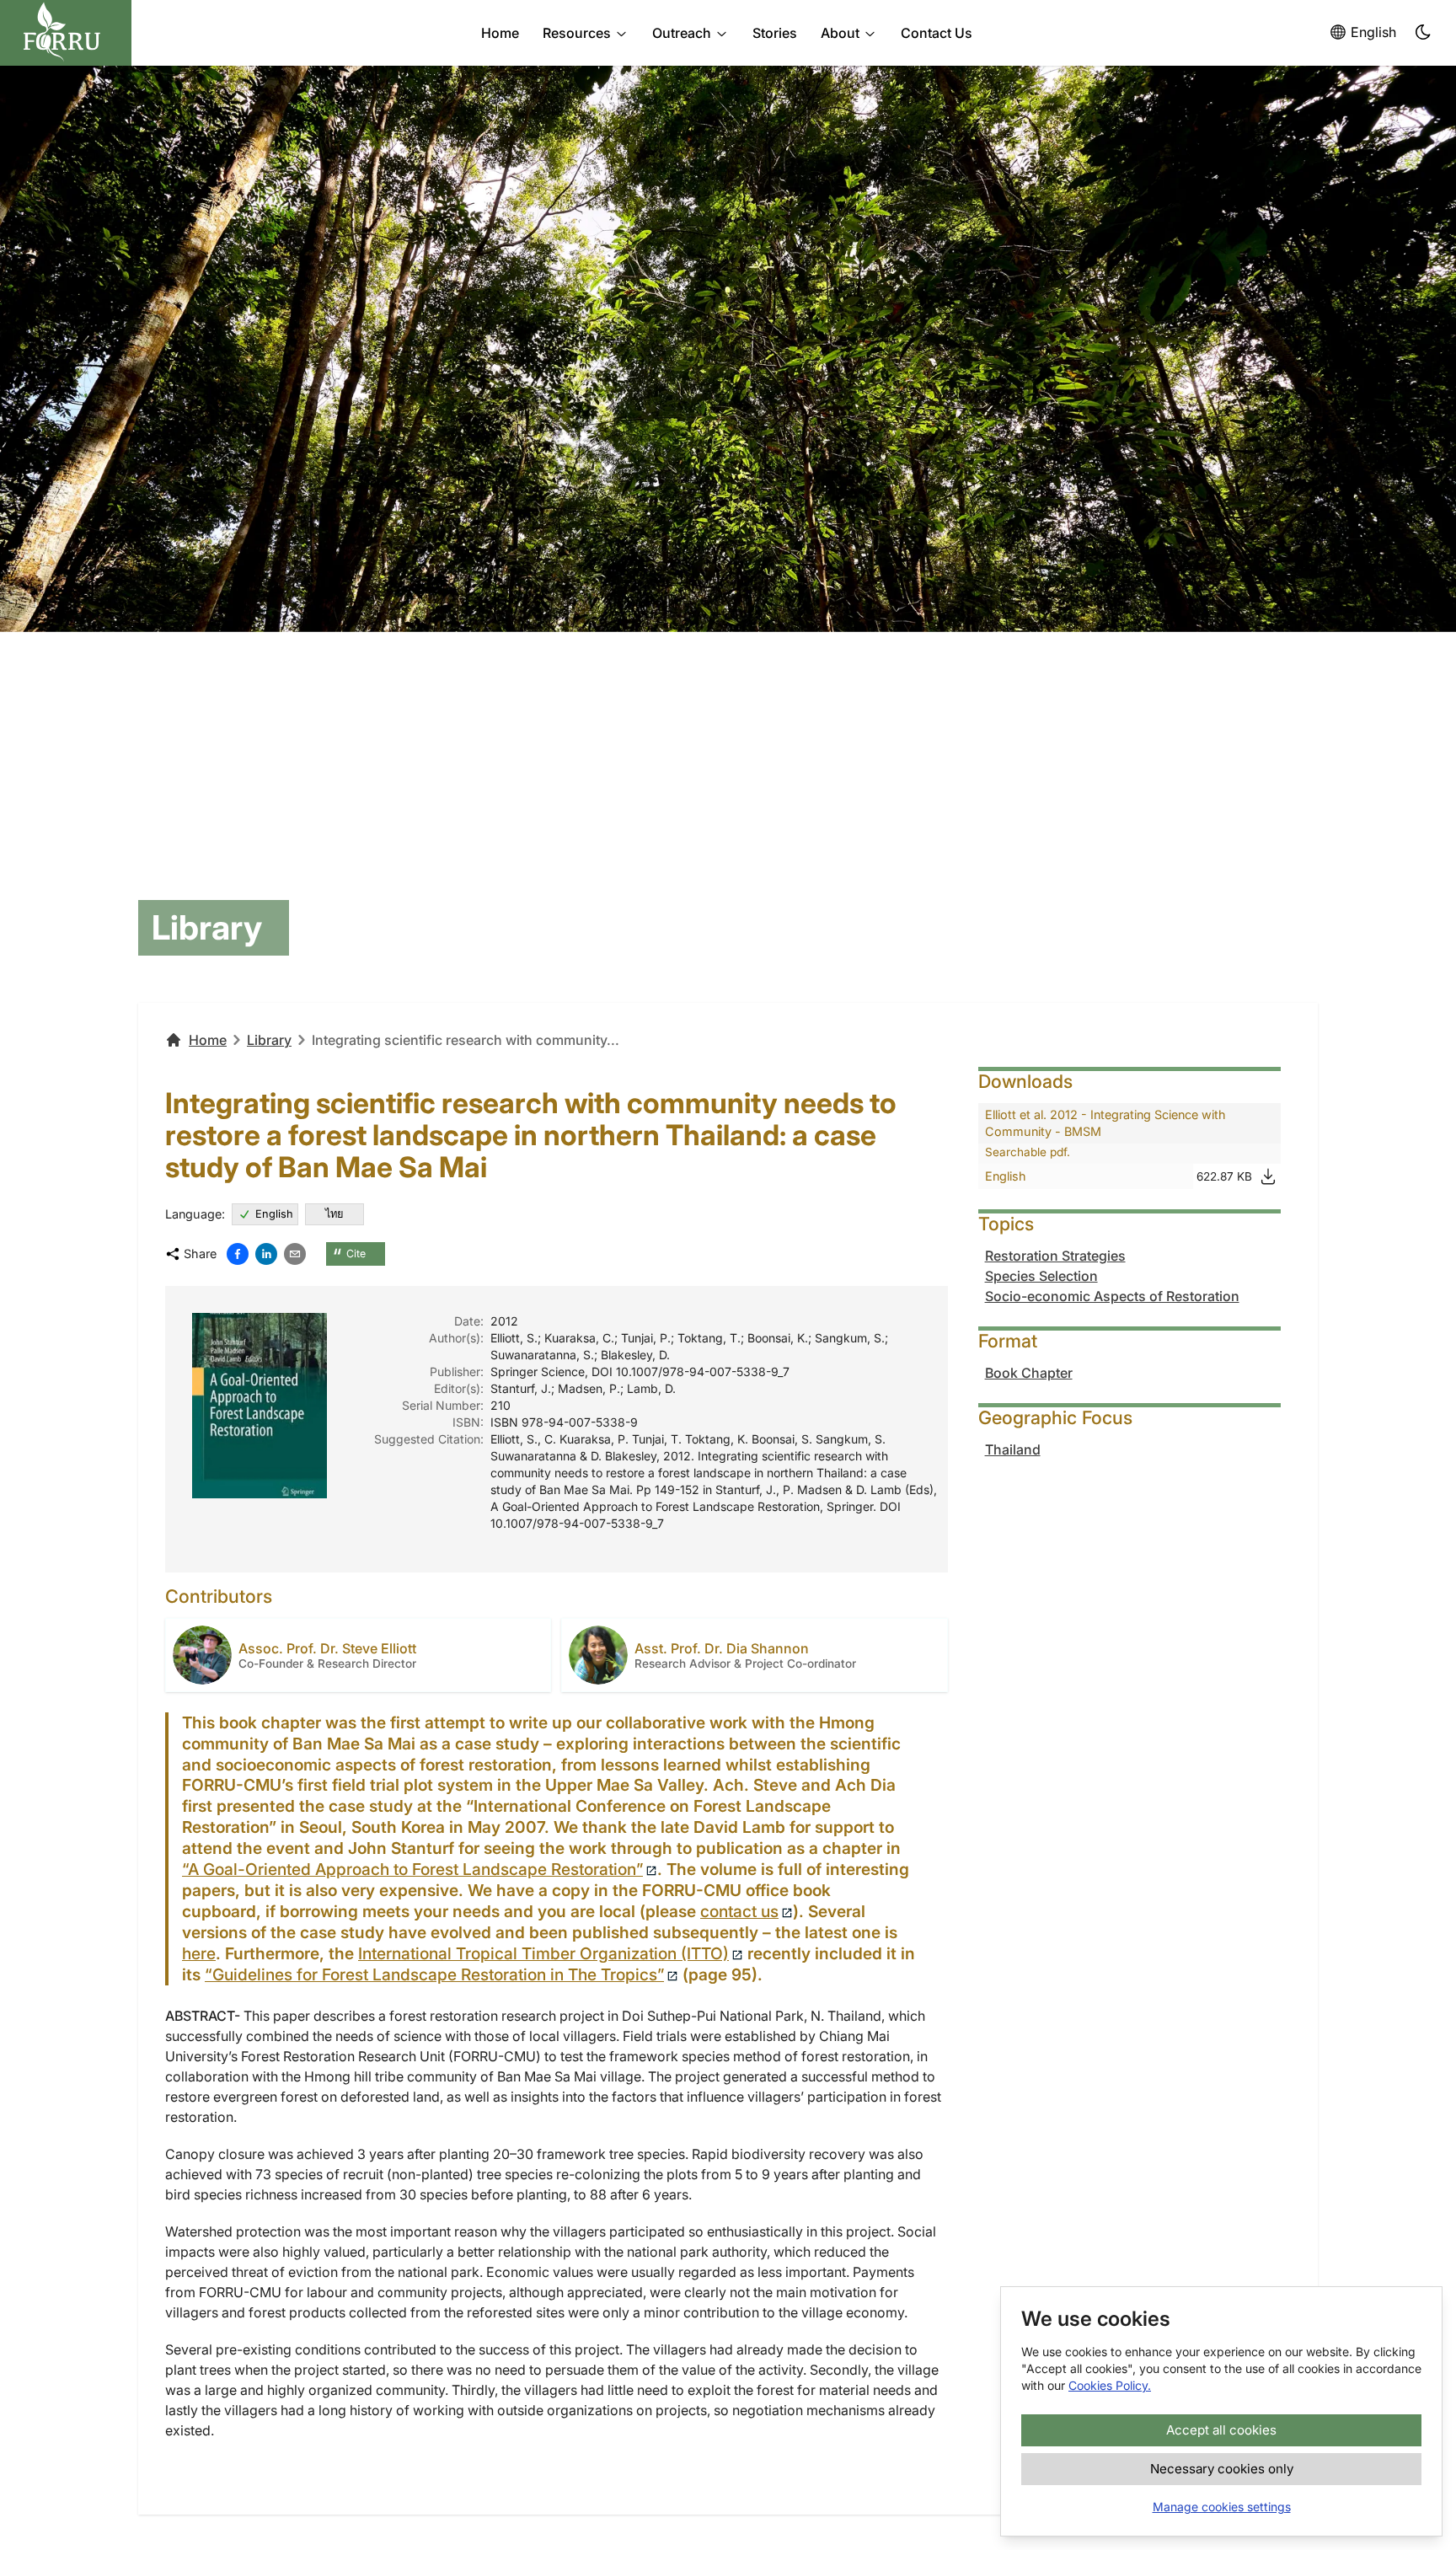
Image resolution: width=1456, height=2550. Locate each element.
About (840, 33)
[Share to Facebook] (238, 1254)
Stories (775, 33)
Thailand (1013, 1449)
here (199, 1953)
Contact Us (937, 33)
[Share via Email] (295, 1254)
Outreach (682, 33)
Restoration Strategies (1055, 1256)
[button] (1424, 33)
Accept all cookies (1221, 2430)
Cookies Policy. (1110, 2385)
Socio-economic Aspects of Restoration (1112, 1296)
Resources (577, 33)
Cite (349, 1254)
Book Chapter (1029, 1373)
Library (269, 1040)
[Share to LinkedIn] (266, 1254)
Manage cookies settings (1222, 2507)
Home (500, 33)
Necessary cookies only (1222, 2469)
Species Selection (1041, 1276)
